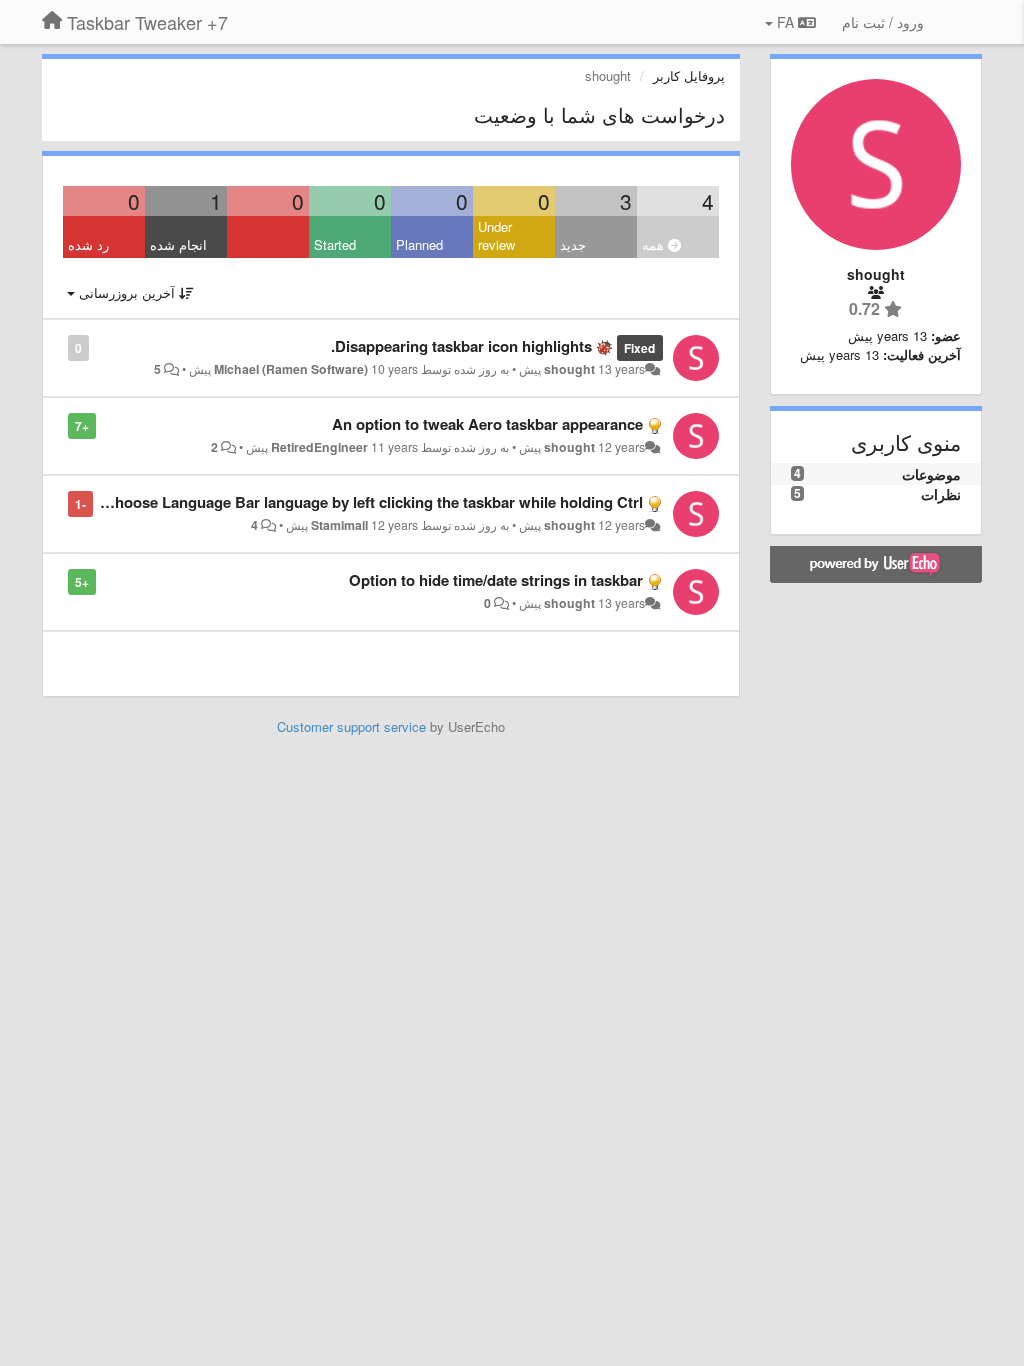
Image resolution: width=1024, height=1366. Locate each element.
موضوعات (931, 474)
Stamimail (339, 525)
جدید (573, 244)
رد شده (88, 244)
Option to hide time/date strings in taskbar (496, 580)
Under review (496, 236)
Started (335, 244)
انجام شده (178, 244)
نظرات (941, 494)
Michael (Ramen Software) (291, 369)
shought (569, 369)
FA (785, 22)
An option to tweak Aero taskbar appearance (487, 424)
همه (655, 244)
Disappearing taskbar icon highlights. (461, 346)
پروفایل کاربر (689, 75)
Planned (419, 244)
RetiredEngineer (319, 447)
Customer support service (351, 726)
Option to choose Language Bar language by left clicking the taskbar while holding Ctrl (340, 502)
